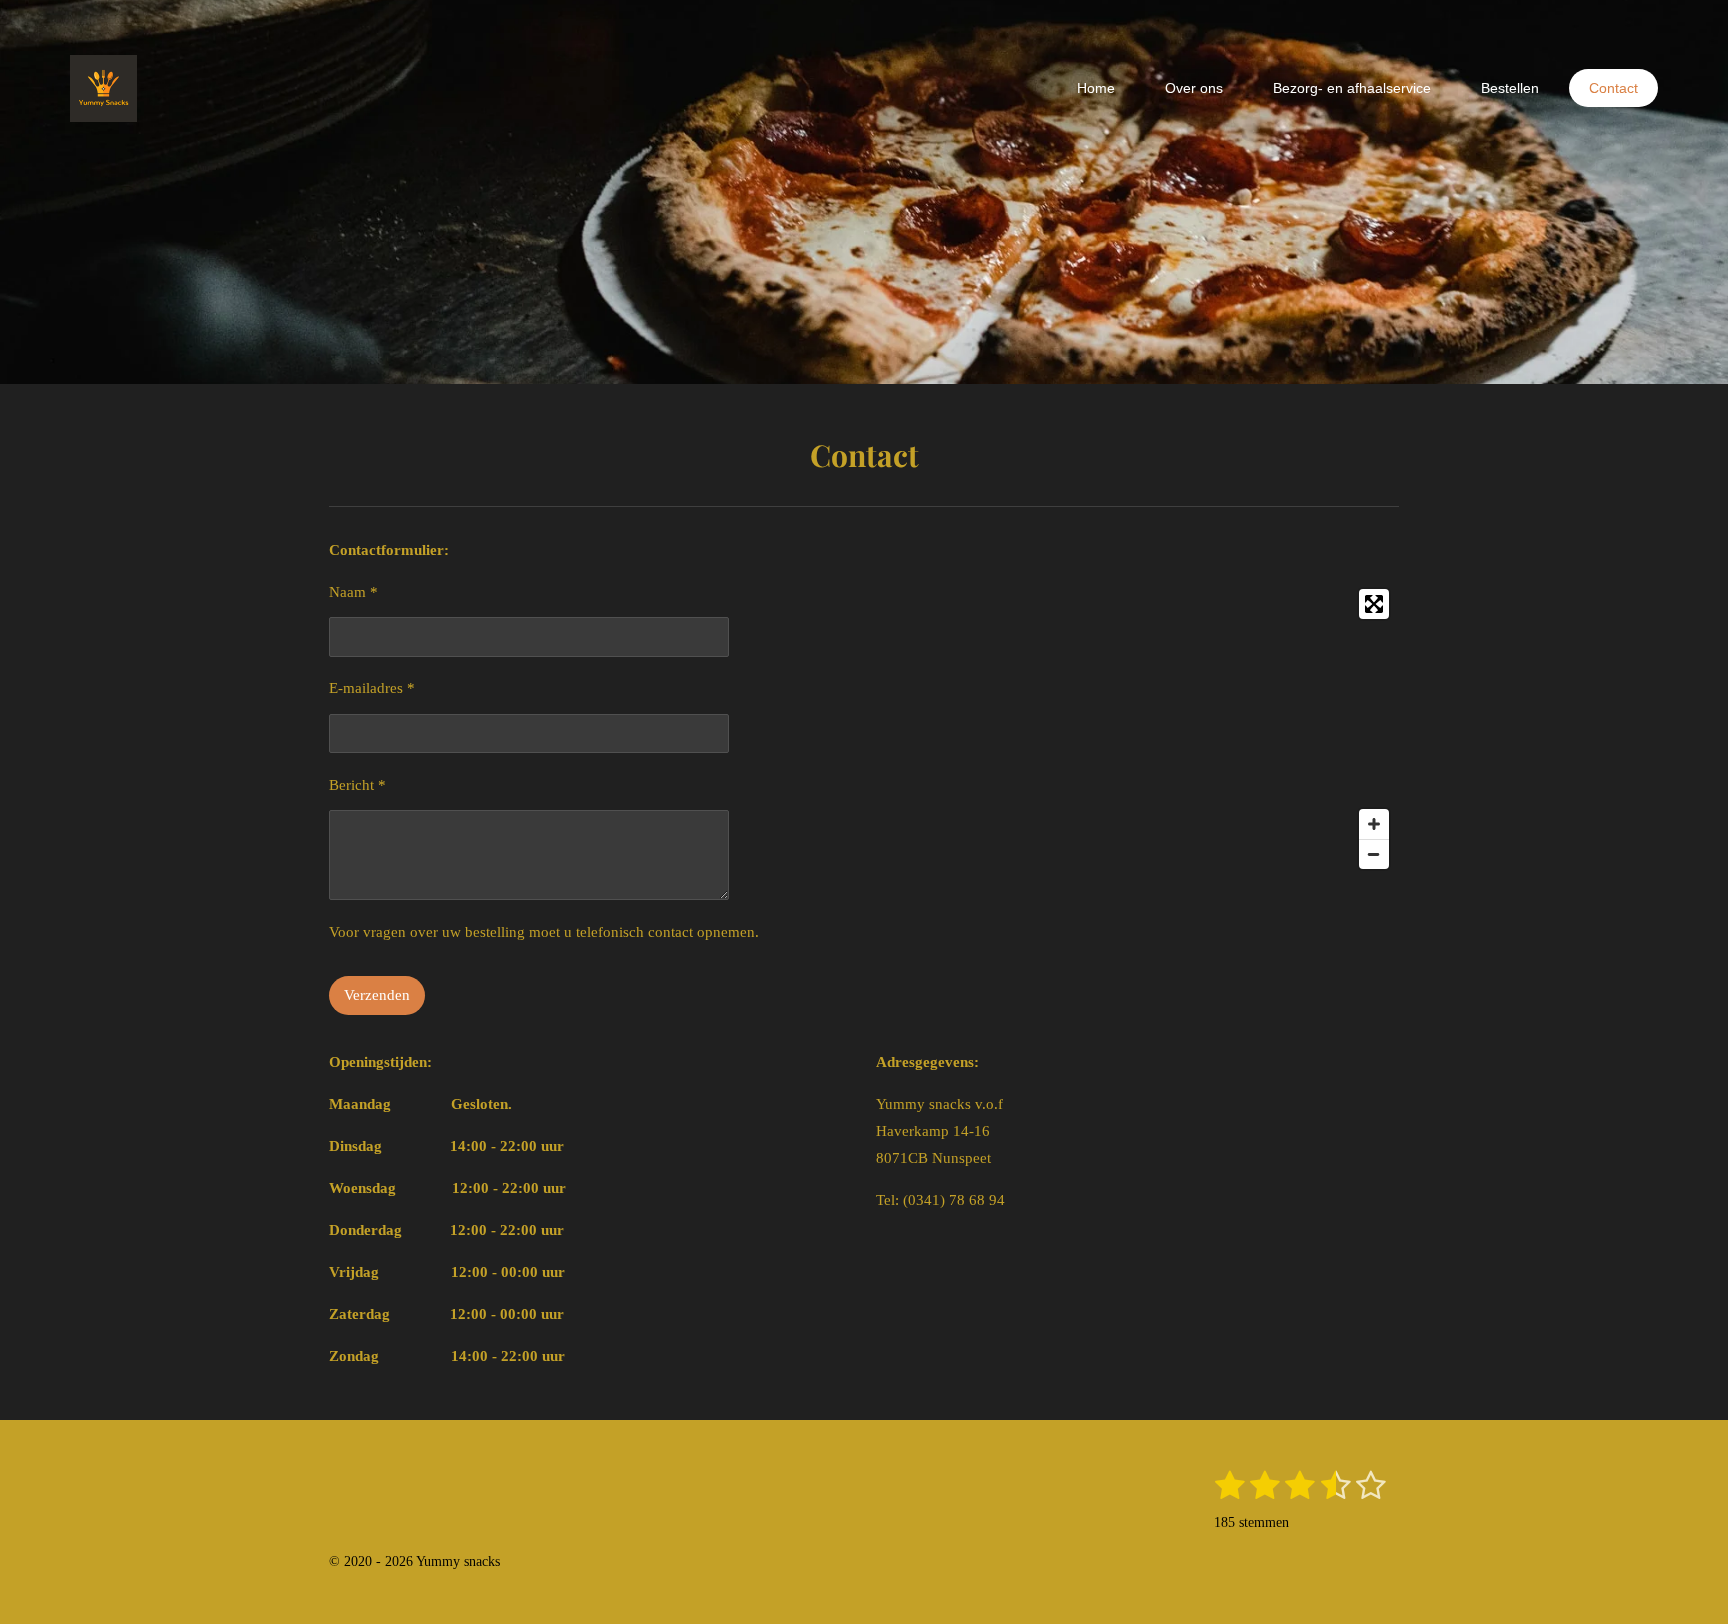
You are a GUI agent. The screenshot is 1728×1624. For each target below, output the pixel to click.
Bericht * (357, 785)
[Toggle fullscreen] (1374, 604)
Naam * (353, 592)
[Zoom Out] (1374, 854)
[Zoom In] (1374, 824)
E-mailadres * (372, 688)
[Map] (1137, 729)
